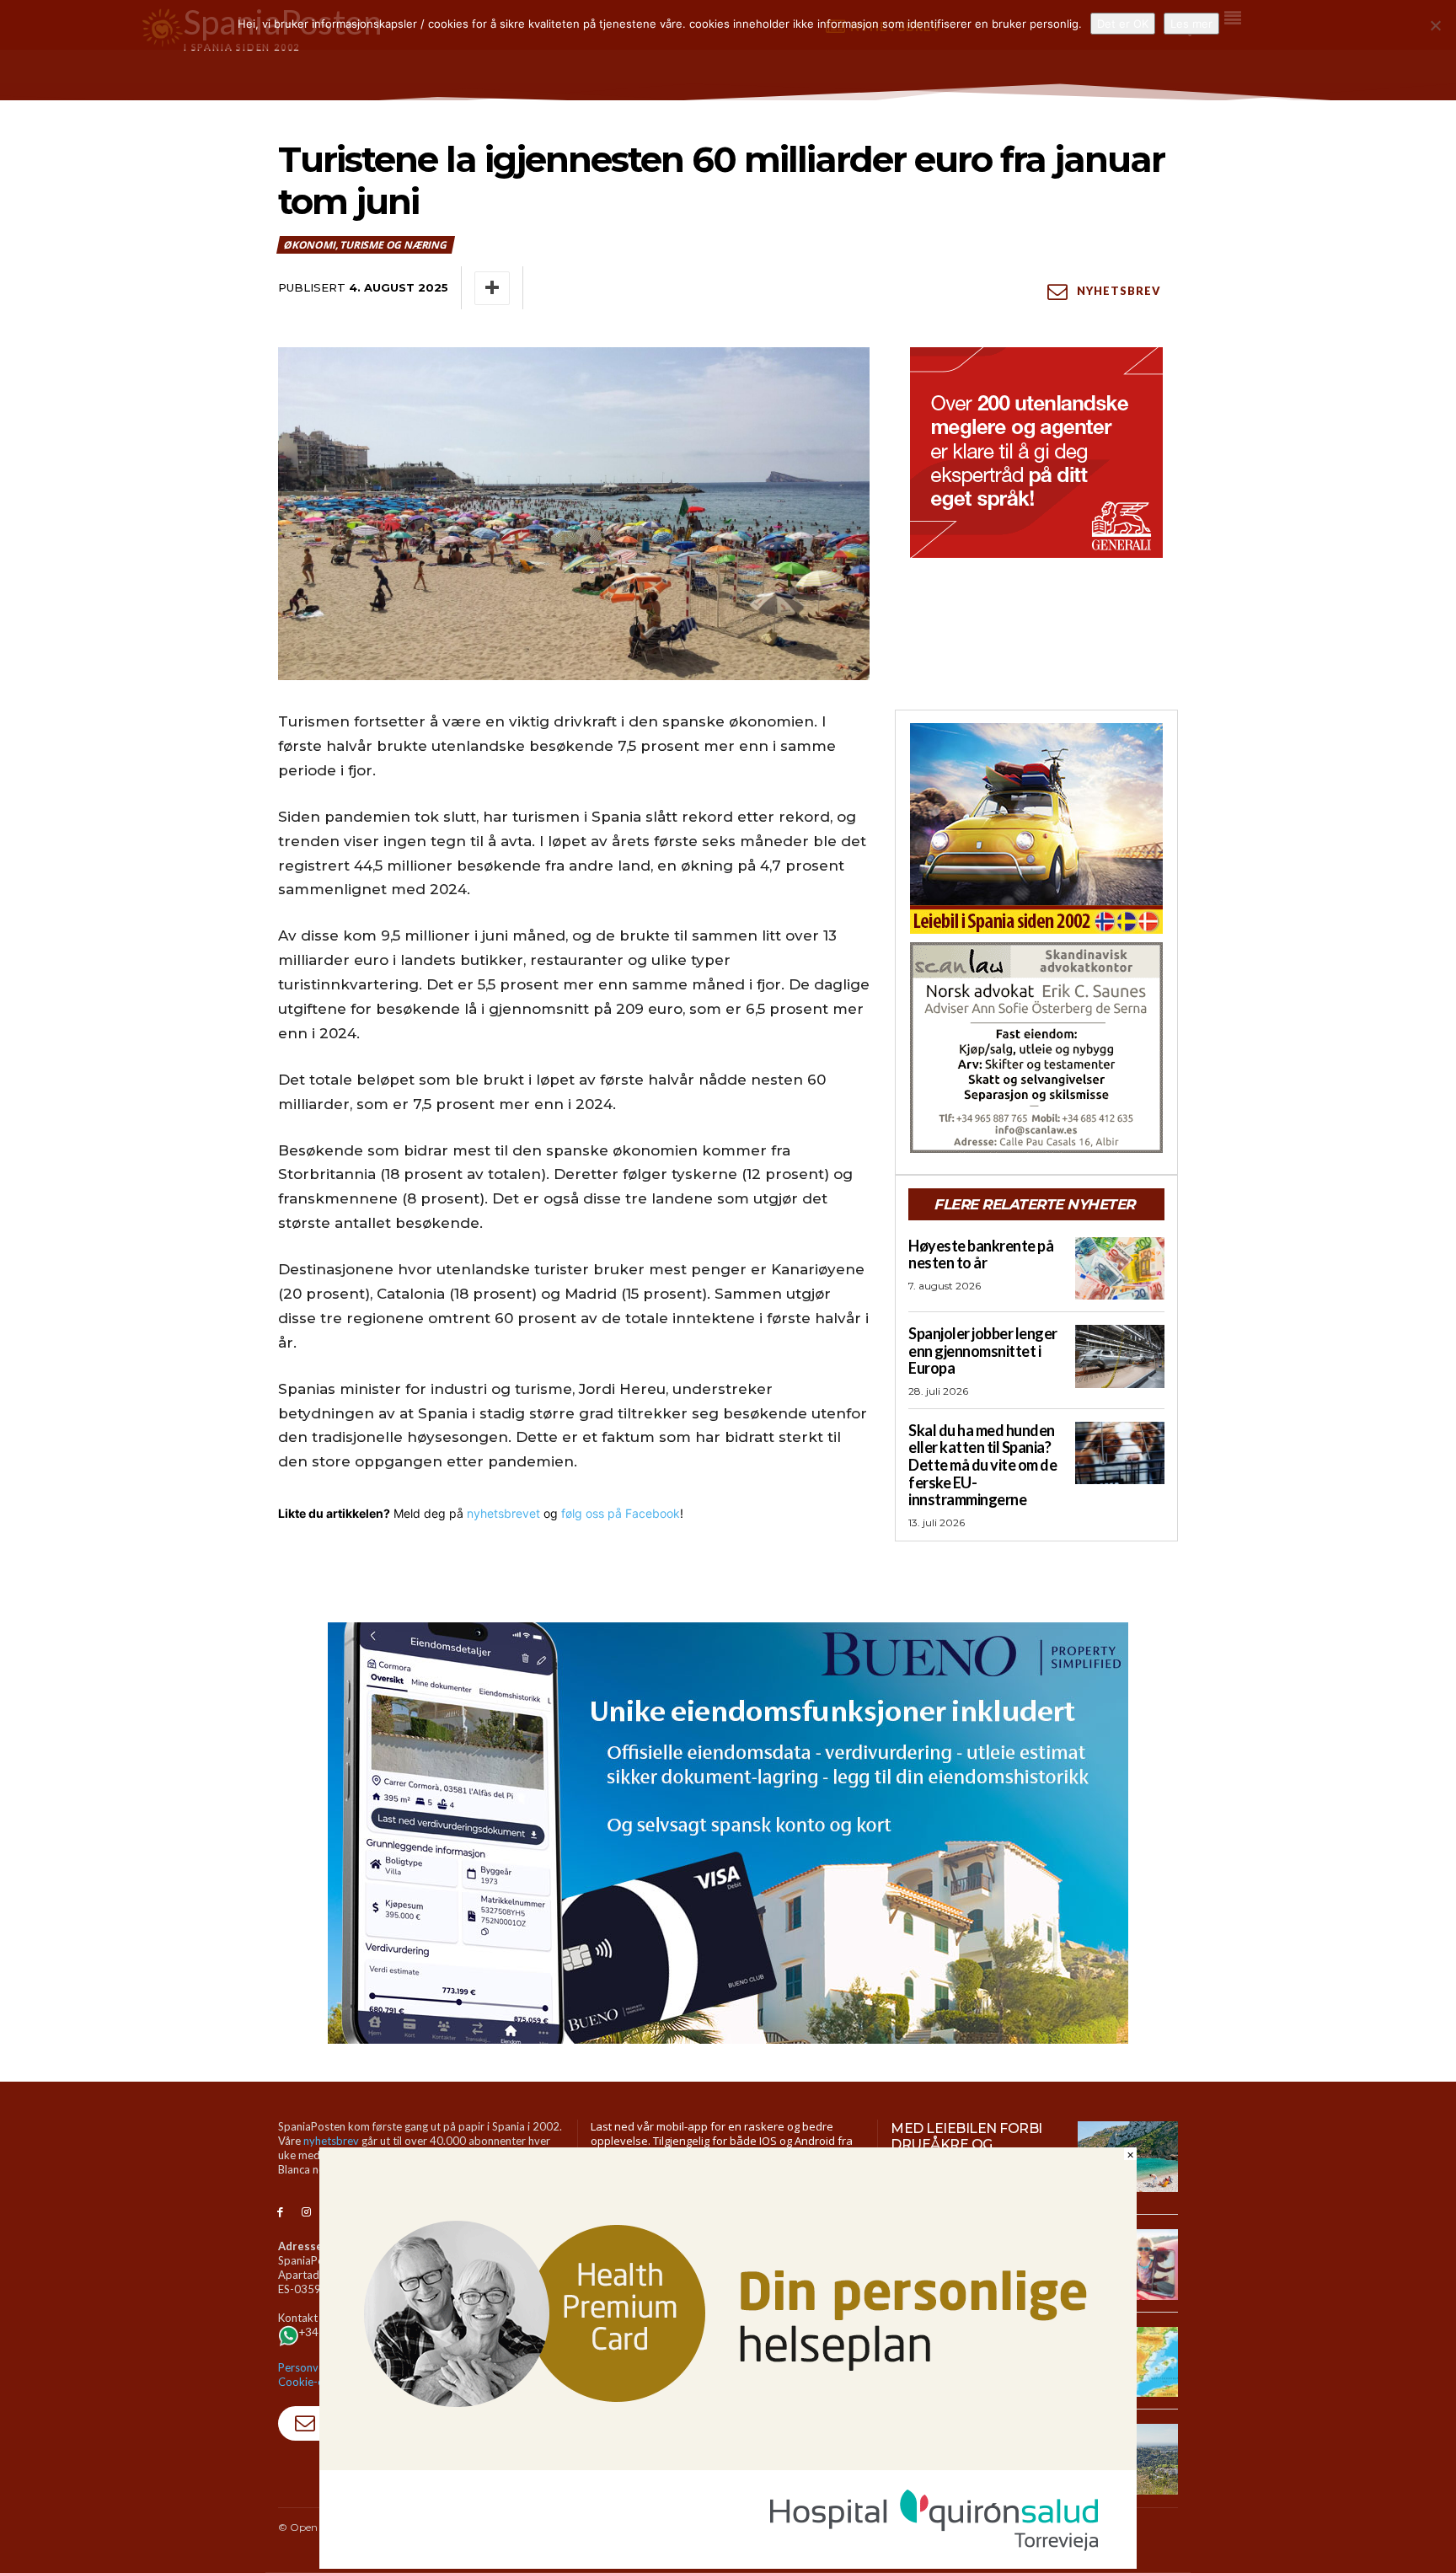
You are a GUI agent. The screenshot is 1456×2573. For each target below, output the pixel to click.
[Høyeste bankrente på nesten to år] (1120, 1268)
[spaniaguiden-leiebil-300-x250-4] (1036, 828)
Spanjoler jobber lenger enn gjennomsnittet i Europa (983, 1351)
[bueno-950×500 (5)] (728, 1833)
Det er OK (1123, 24)
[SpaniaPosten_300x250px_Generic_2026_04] (1036, 453)
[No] (1435, 25)
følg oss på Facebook (621, 1513)
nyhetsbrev (331, 2141)
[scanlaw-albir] (1036, 1048)
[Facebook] (280, 2213)
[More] (492, 288)
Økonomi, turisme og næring (365, 245)
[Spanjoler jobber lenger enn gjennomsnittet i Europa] (1120, 1356)
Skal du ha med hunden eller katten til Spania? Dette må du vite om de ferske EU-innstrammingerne (982, 1465)
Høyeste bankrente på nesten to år (981, 1254)
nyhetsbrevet (503, 1513)
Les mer (1191, 24)
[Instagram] (306, 2213)
